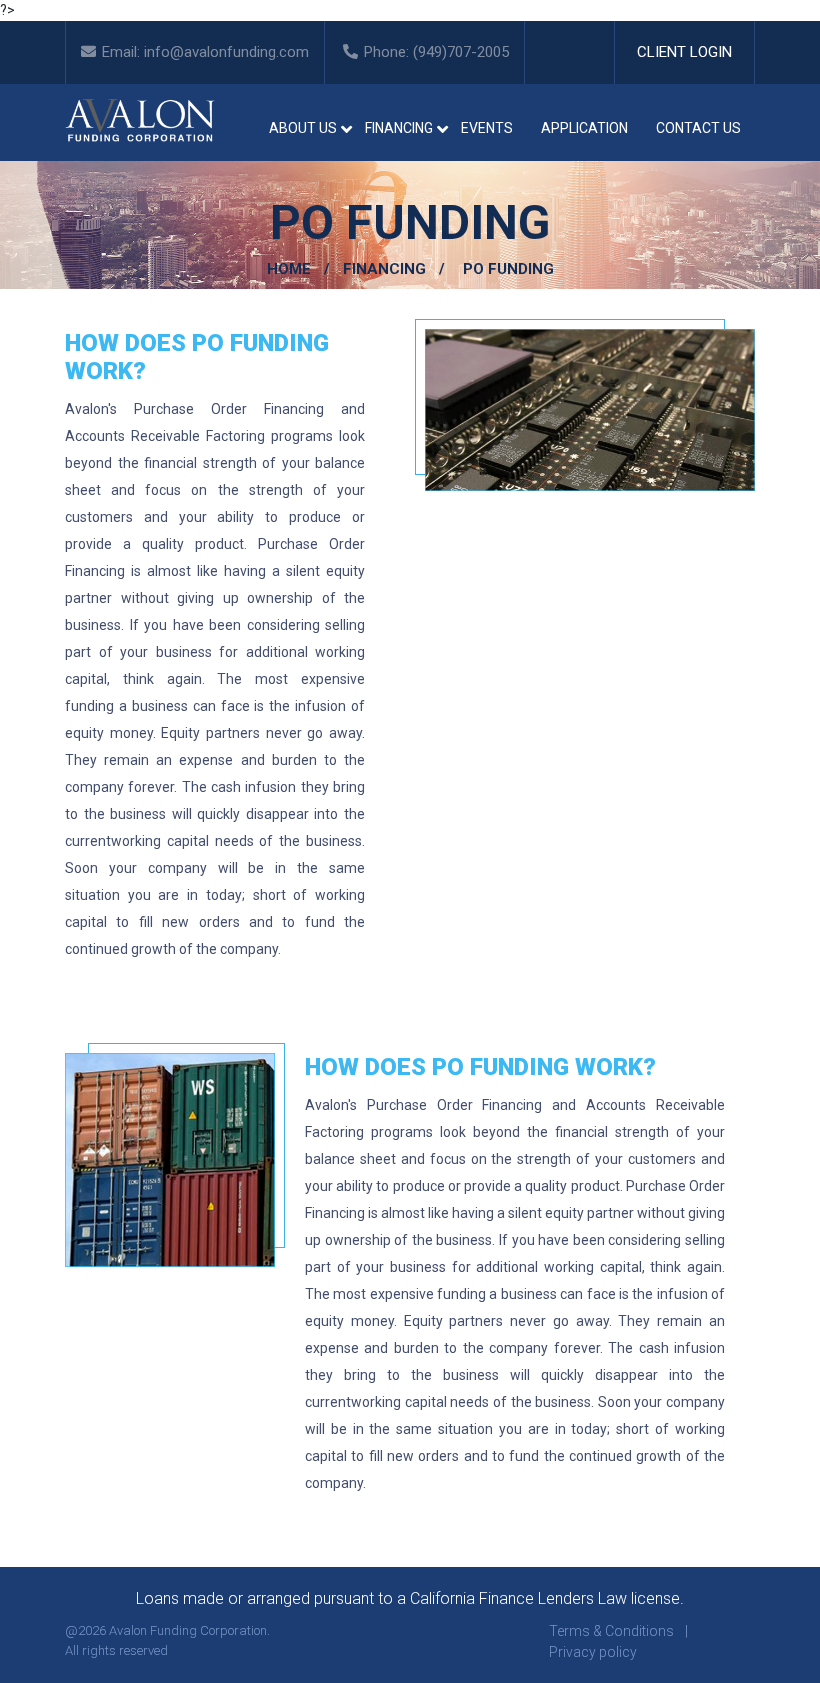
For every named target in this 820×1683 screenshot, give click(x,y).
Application (584, 128)
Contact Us (698, 128)
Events (487, 128)
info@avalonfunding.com (226, 52)
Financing (384, 269)
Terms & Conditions (611, 1631)
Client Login (684, 52)
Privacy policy (593, 1652)
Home (289, 269)
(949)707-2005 (461, 52)
